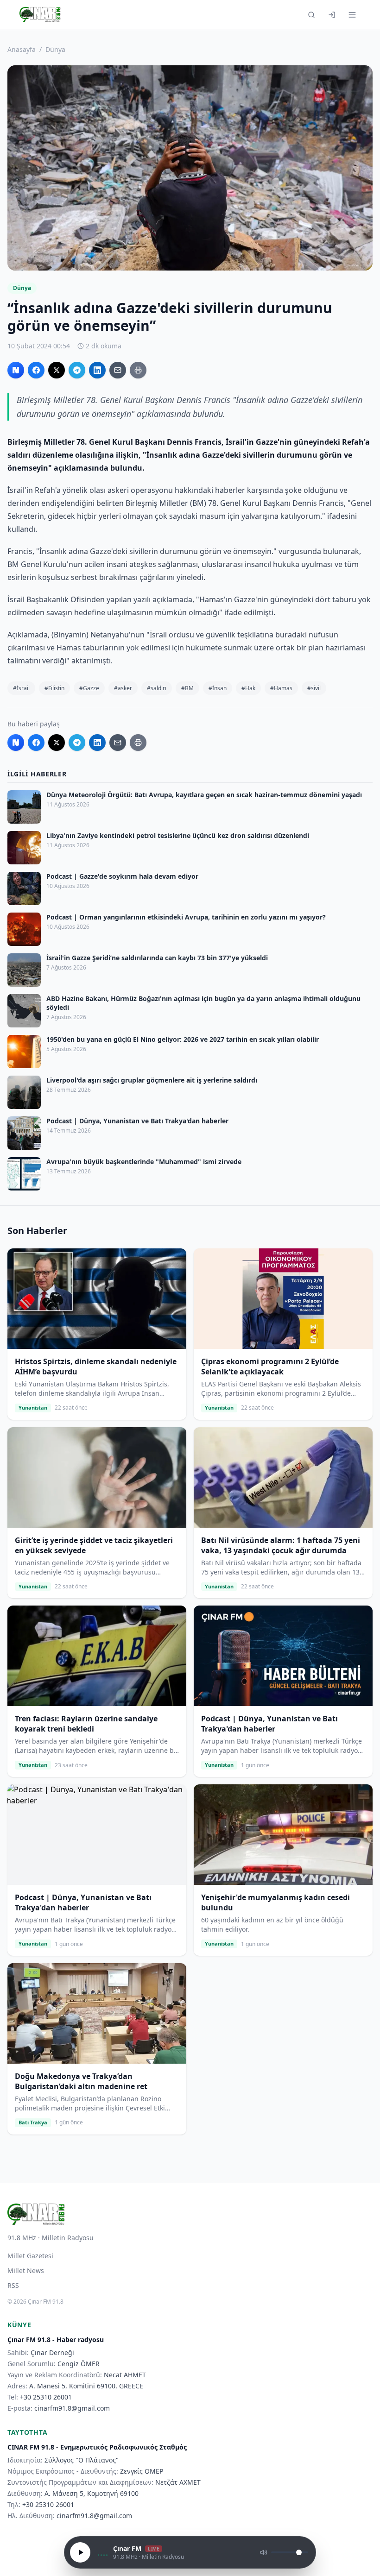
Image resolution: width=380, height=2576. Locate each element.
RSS (13, 2285)
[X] (57, 370)
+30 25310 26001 (46, 2397)
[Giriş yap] (332, 15)
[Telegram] (77, 370)
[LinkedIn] (97, 370)
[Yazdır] (138, 370)
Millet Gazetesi (30, 2256)
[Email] (118, 370)
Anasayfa (22, 49)
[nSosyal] (16, 370)
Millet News (26, 2271)
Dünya (55, 49)
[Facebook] (36, 370)
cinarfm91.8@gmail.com (72, 2408)
